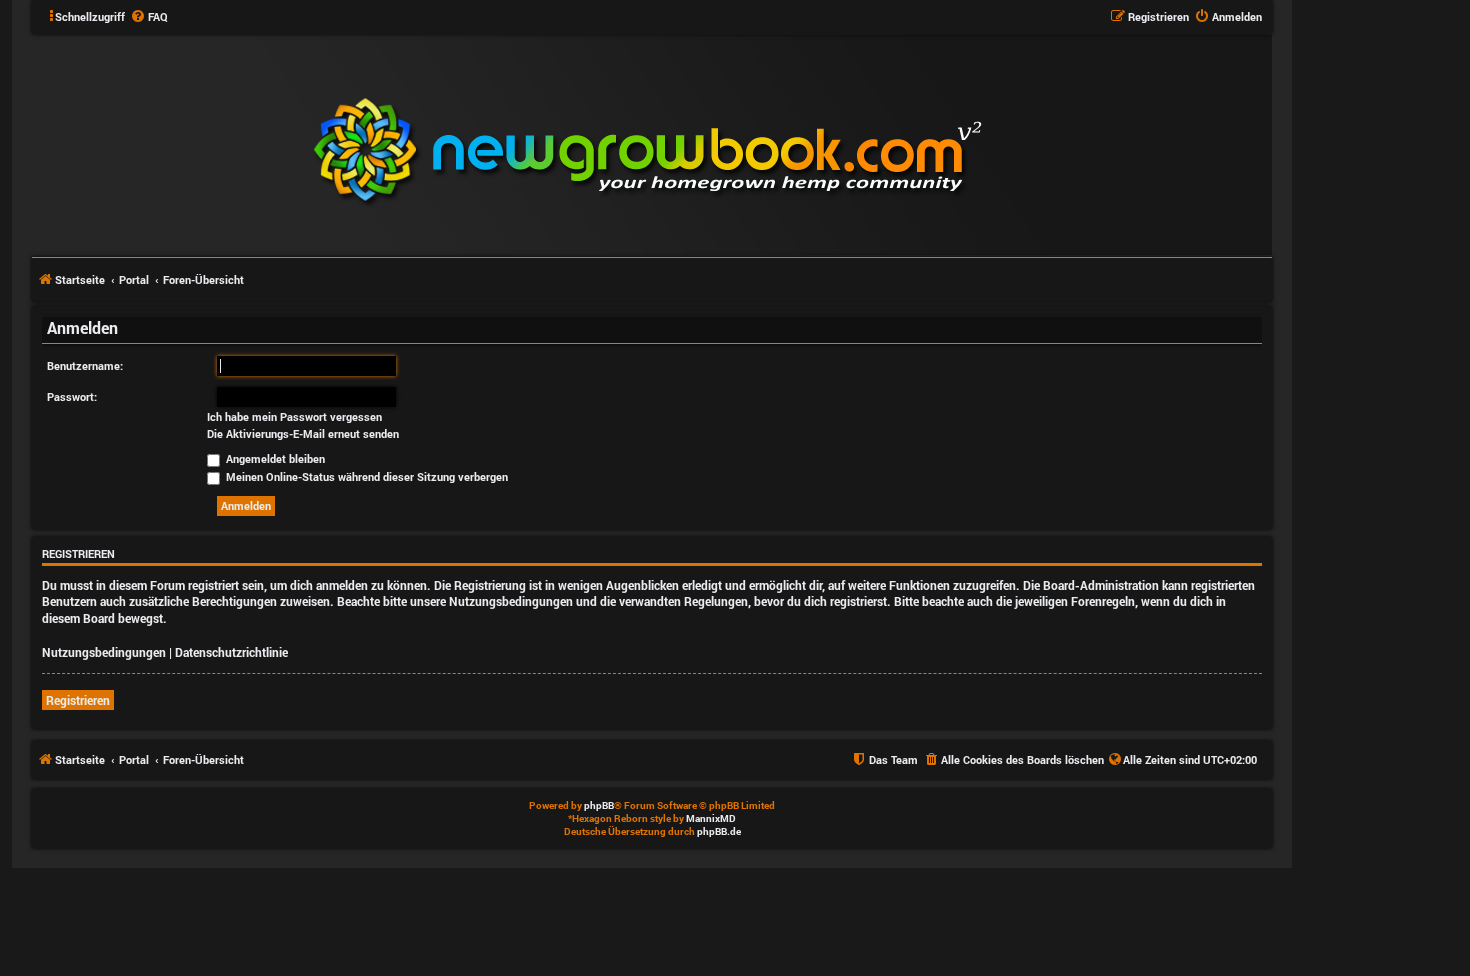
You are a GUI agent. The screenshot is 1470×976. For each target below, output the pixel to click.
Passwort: (72, 396)
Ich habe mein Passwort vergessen (294, 417)
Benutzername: (85, 365)
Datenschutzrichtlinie (231, 652)
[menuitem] (149, 17)
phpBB (599, 805)
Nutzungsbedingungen (104, 652)
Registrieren (78, 700)
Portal (134, 279)
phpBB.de (719, 831)
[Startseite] (768, 144)
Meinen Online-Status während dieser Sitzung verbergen (365, 476)
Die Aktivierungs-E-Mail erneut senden (303, 434)
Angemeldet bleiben (274, 458)
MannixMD (711, 818)
